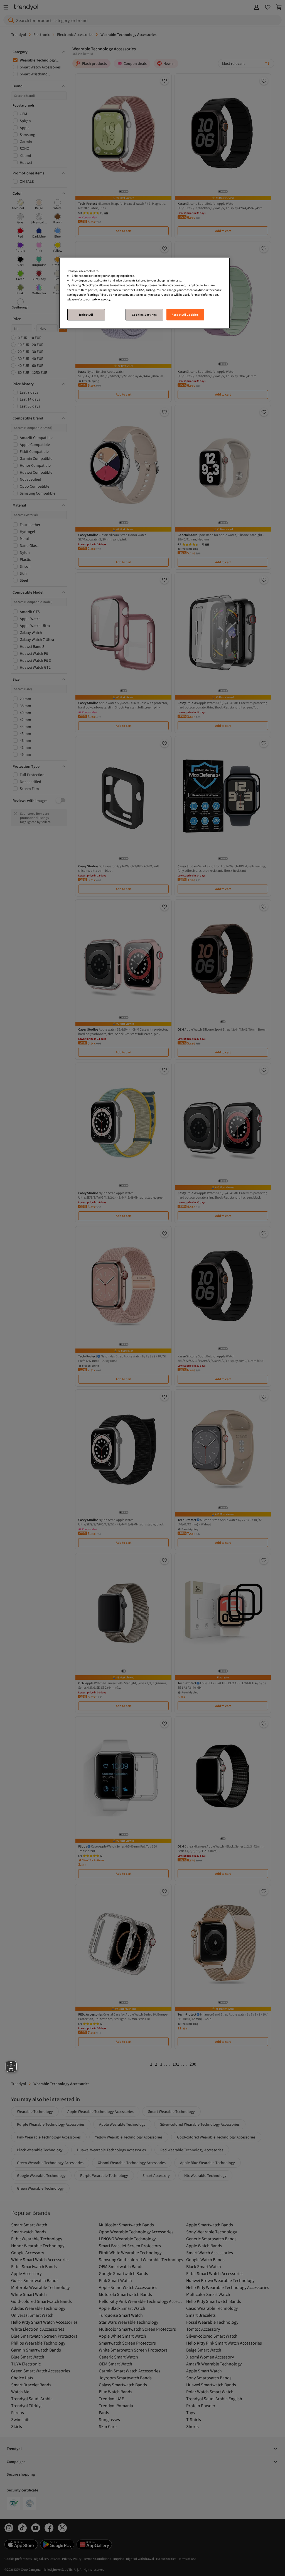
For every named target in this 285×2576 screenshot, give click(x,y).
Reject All (86, 315)
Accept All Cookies (185, 315)
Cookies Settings (144, 315)
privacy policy (101, 299)
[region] (144, 293)
